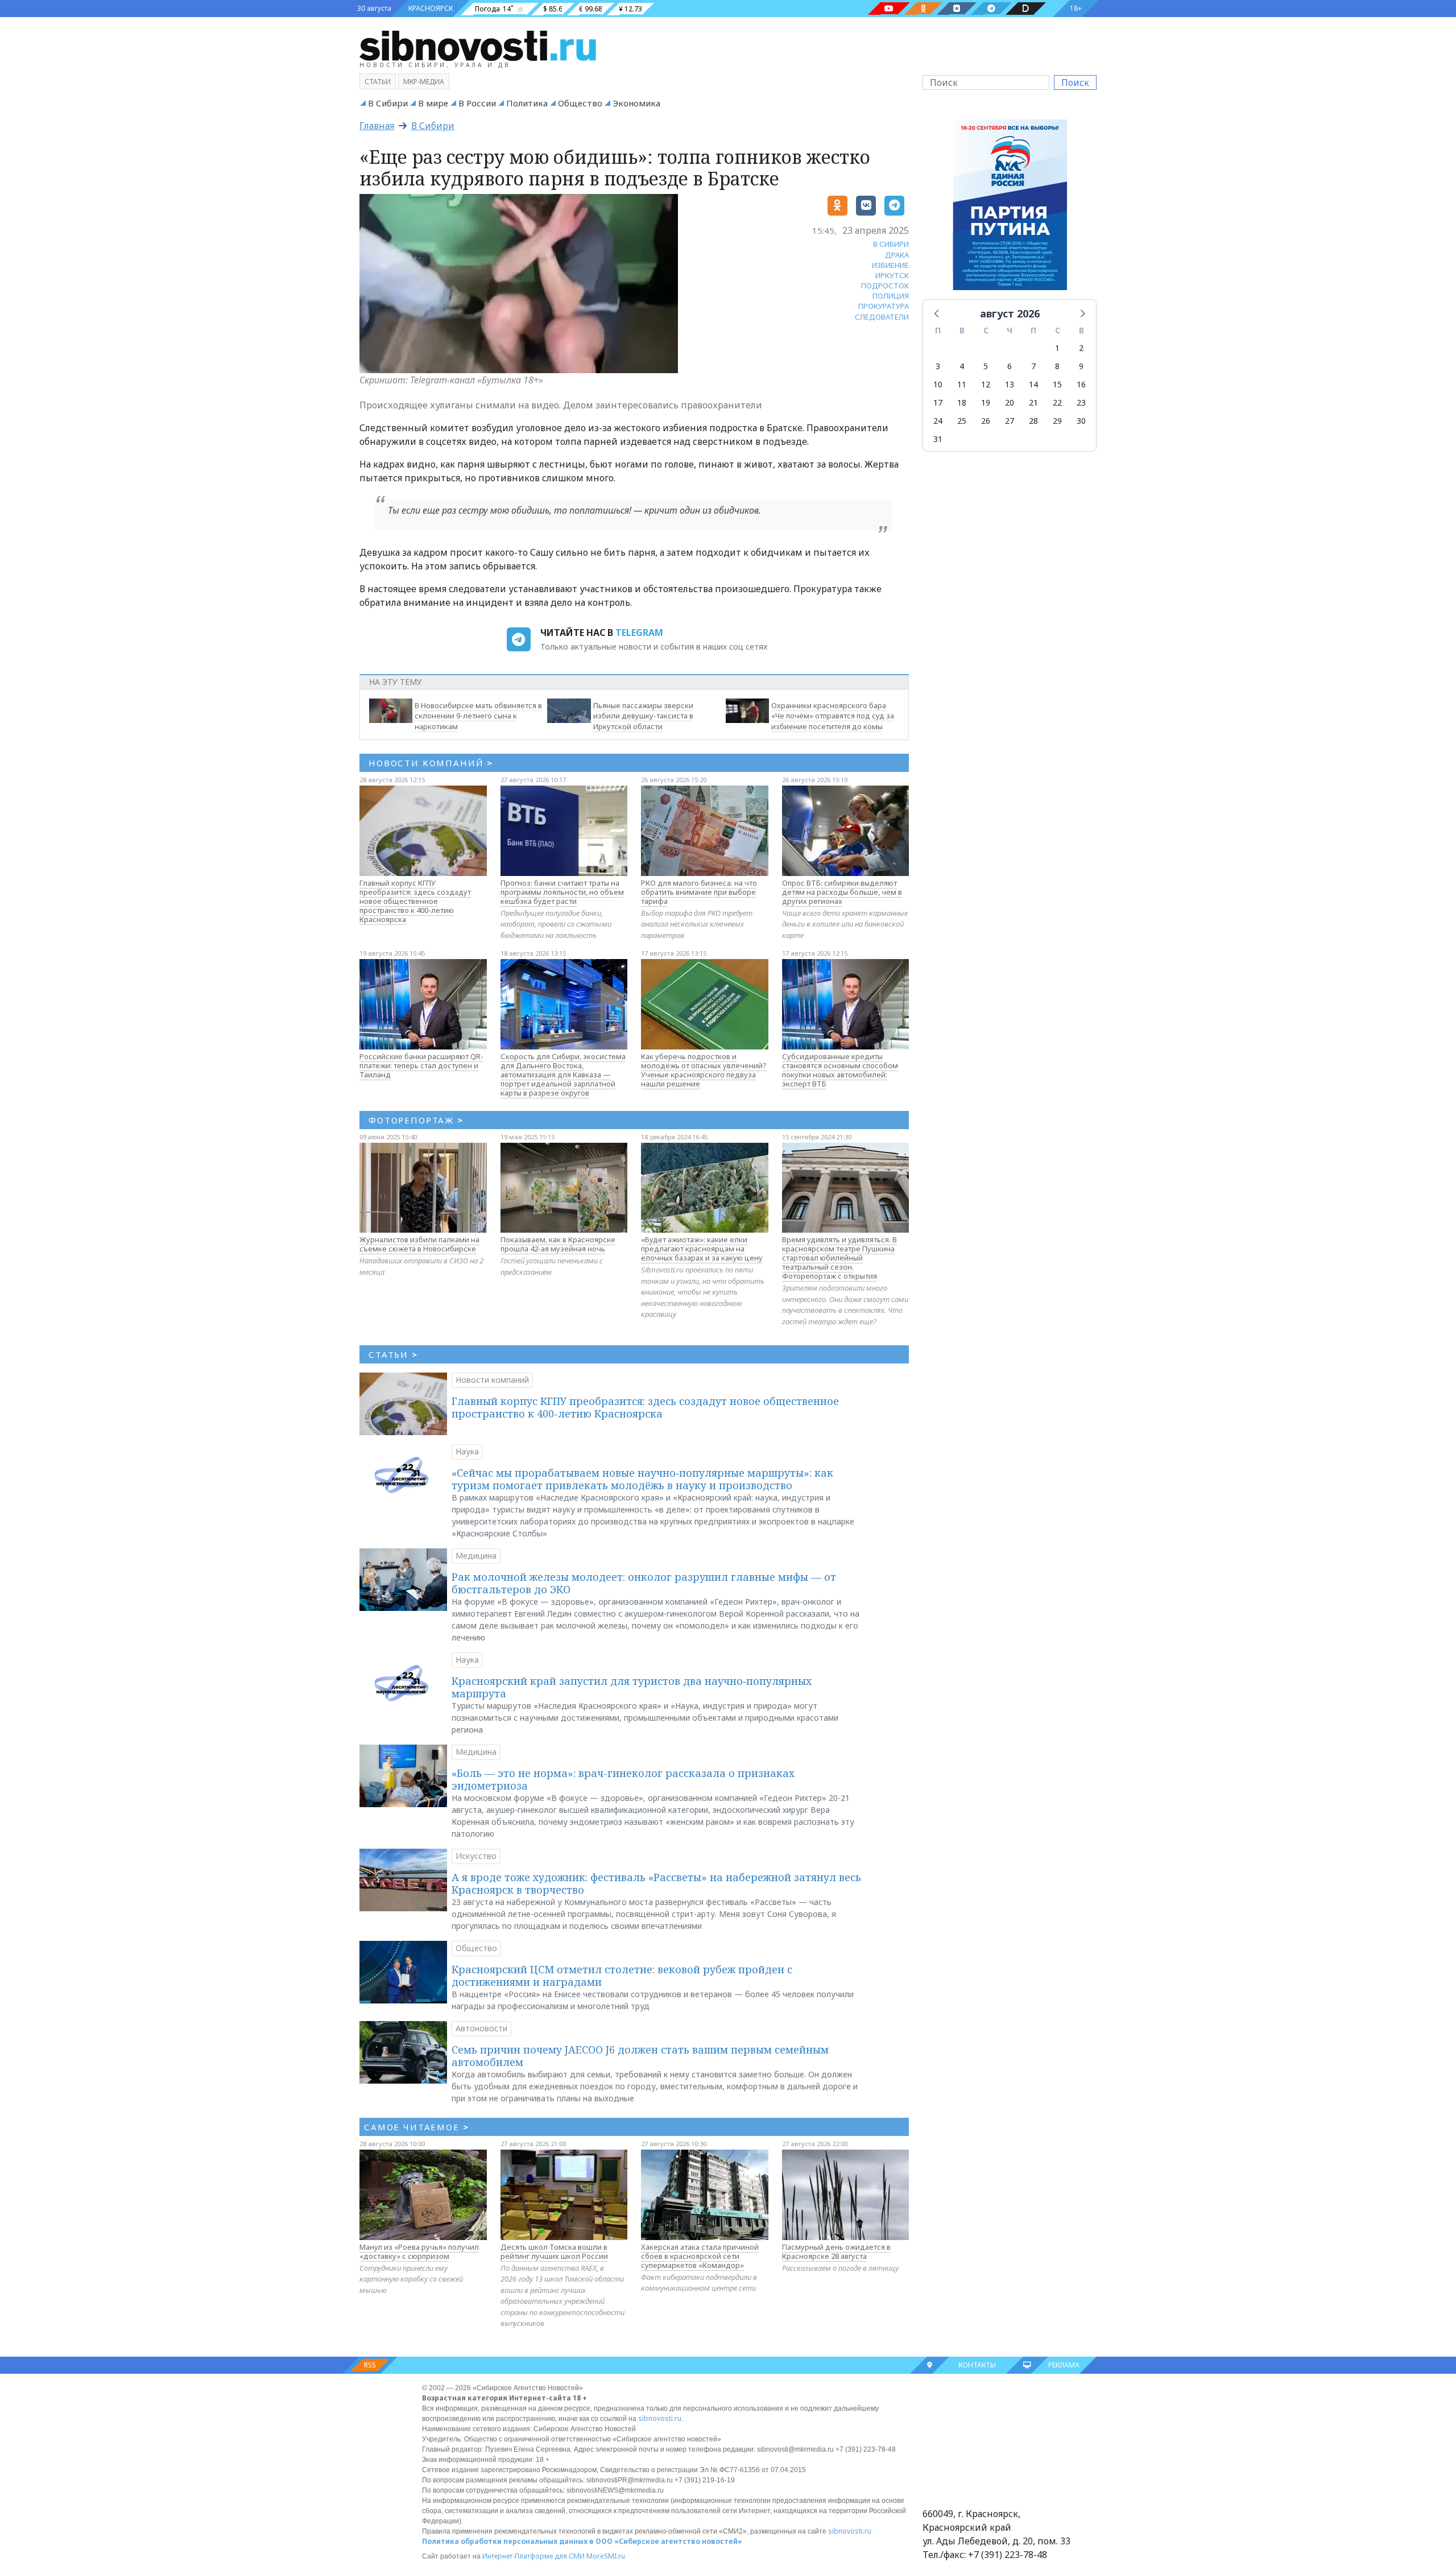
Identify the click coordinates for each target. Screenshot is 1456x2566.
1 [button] (1057, 348)
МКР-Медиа (424, 82)
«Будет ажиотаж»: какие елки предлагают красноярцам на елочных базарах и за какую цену (702, 1249)
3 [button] (938, 366)
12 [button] (986, 384)
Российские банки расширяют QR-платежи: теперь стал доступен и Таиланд (421, 1065)
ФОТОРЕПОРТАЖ (416, 1120)
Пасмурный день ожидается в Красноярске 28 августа (836, 2251)
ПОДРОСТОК (885, 286)
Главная (377, 126)
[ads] (1010, 208)
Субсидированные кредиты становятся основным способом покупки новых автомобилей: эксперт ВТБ (840, 1070)
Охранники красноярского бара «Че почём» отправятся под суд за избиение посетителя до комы (833, 716)
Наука (467, 1451)
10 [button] (938, 384)
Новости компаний (492, 1380)
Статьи (378, 82)
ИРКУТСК (892, 275)
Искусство (476, 1856)
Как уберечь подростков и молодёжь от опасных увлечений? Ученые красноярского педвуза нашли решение (704, 1070)
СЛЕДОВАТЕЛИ (882, 317)
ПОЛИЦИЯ (891, 296)
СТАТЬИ (393, 1354)
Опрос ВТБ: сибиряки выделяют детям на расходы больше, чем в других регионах (842, 892)
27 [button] (1010, 421)
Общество (580, 103)
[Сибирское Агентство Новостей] (478, 45)
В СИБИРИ (891, 244)
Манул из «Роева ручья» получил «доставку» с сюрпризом (419, 2251)
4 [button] (962, 366)
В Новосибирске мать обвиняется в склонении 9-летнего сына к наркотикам (478, 716)
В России (477, 103)
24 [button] (938, 421)
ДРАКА (897, 255)
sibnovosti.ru (660, 2418)
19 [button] (986, 402)
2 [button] (1081, 348)
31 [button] (938, 439)
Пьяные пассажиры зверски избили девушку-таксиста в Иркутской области (643, 716)
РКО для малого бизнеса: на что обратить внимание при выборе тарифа (699, 892)
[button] (937, 313)
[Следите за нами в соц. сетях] (889, 9)
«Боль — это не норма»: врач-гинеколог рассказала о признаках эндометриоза (623, 1779)
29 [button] (1057, 421)
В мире (433, 103)
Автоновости (481, 2028)
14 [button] (1033, 384)
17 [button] (938, 402)
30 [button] (1081, 421)
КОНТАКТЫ (977, 2365)
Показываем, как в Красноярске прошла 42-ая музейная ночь (558, 1244)
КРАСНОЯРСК (431, 8)
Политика (527, 103)
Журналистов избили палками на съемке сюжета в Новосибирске (419, 1244)
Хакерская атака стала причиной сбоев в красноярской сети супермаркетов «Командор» (700, 2256)
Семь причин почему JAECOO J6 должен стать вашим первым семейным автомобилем (640, 2056)
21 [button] (1033, 402)
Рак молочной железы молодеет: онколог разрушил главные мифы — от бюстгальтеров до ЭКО (644, 1583)
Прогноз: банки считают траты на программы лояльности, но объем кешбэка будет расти (562, 892)
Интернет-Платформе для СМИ (533, 2556)
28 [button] (1033, 421)
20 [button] (1010, 402)
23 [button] (1081, 402)
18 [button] (962, 402)
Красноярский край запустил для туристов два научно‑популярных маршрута (632, 1687)
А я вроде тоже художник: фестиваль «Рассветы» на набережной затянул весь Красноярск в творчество (656, 1883)
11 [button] (962, 384)
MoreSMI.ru (606, 2556)
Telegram (639, 633)
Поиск (1075, 82)
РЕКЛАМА (1064, 2365)
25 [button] (962, 421)
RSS (370, 2365)
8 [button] (1057, 366)
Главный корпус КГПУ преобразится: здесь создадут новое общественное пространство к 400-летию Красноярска (415, 901)
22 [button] (1057, 402)
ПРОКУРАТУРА (884, 306)
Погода (487, 9)
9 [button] (1081, 366)
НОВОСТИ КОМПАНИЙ (431, 763)
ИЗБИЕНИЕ (890, 265)
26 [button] (986, 421)
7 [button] (1033, 366)
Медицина (476, 1555)
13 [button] (1010, 384)
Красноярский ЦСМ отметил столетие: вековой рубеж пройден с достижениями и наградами (622, 1976)
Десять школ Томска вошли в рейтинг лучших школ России (554, 2251)
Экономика (636, 103)
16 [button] (1081, 384)
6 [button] (1010, 366)
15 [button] (1057, 384)
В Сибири (388, 103)
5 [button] (986, 366)
